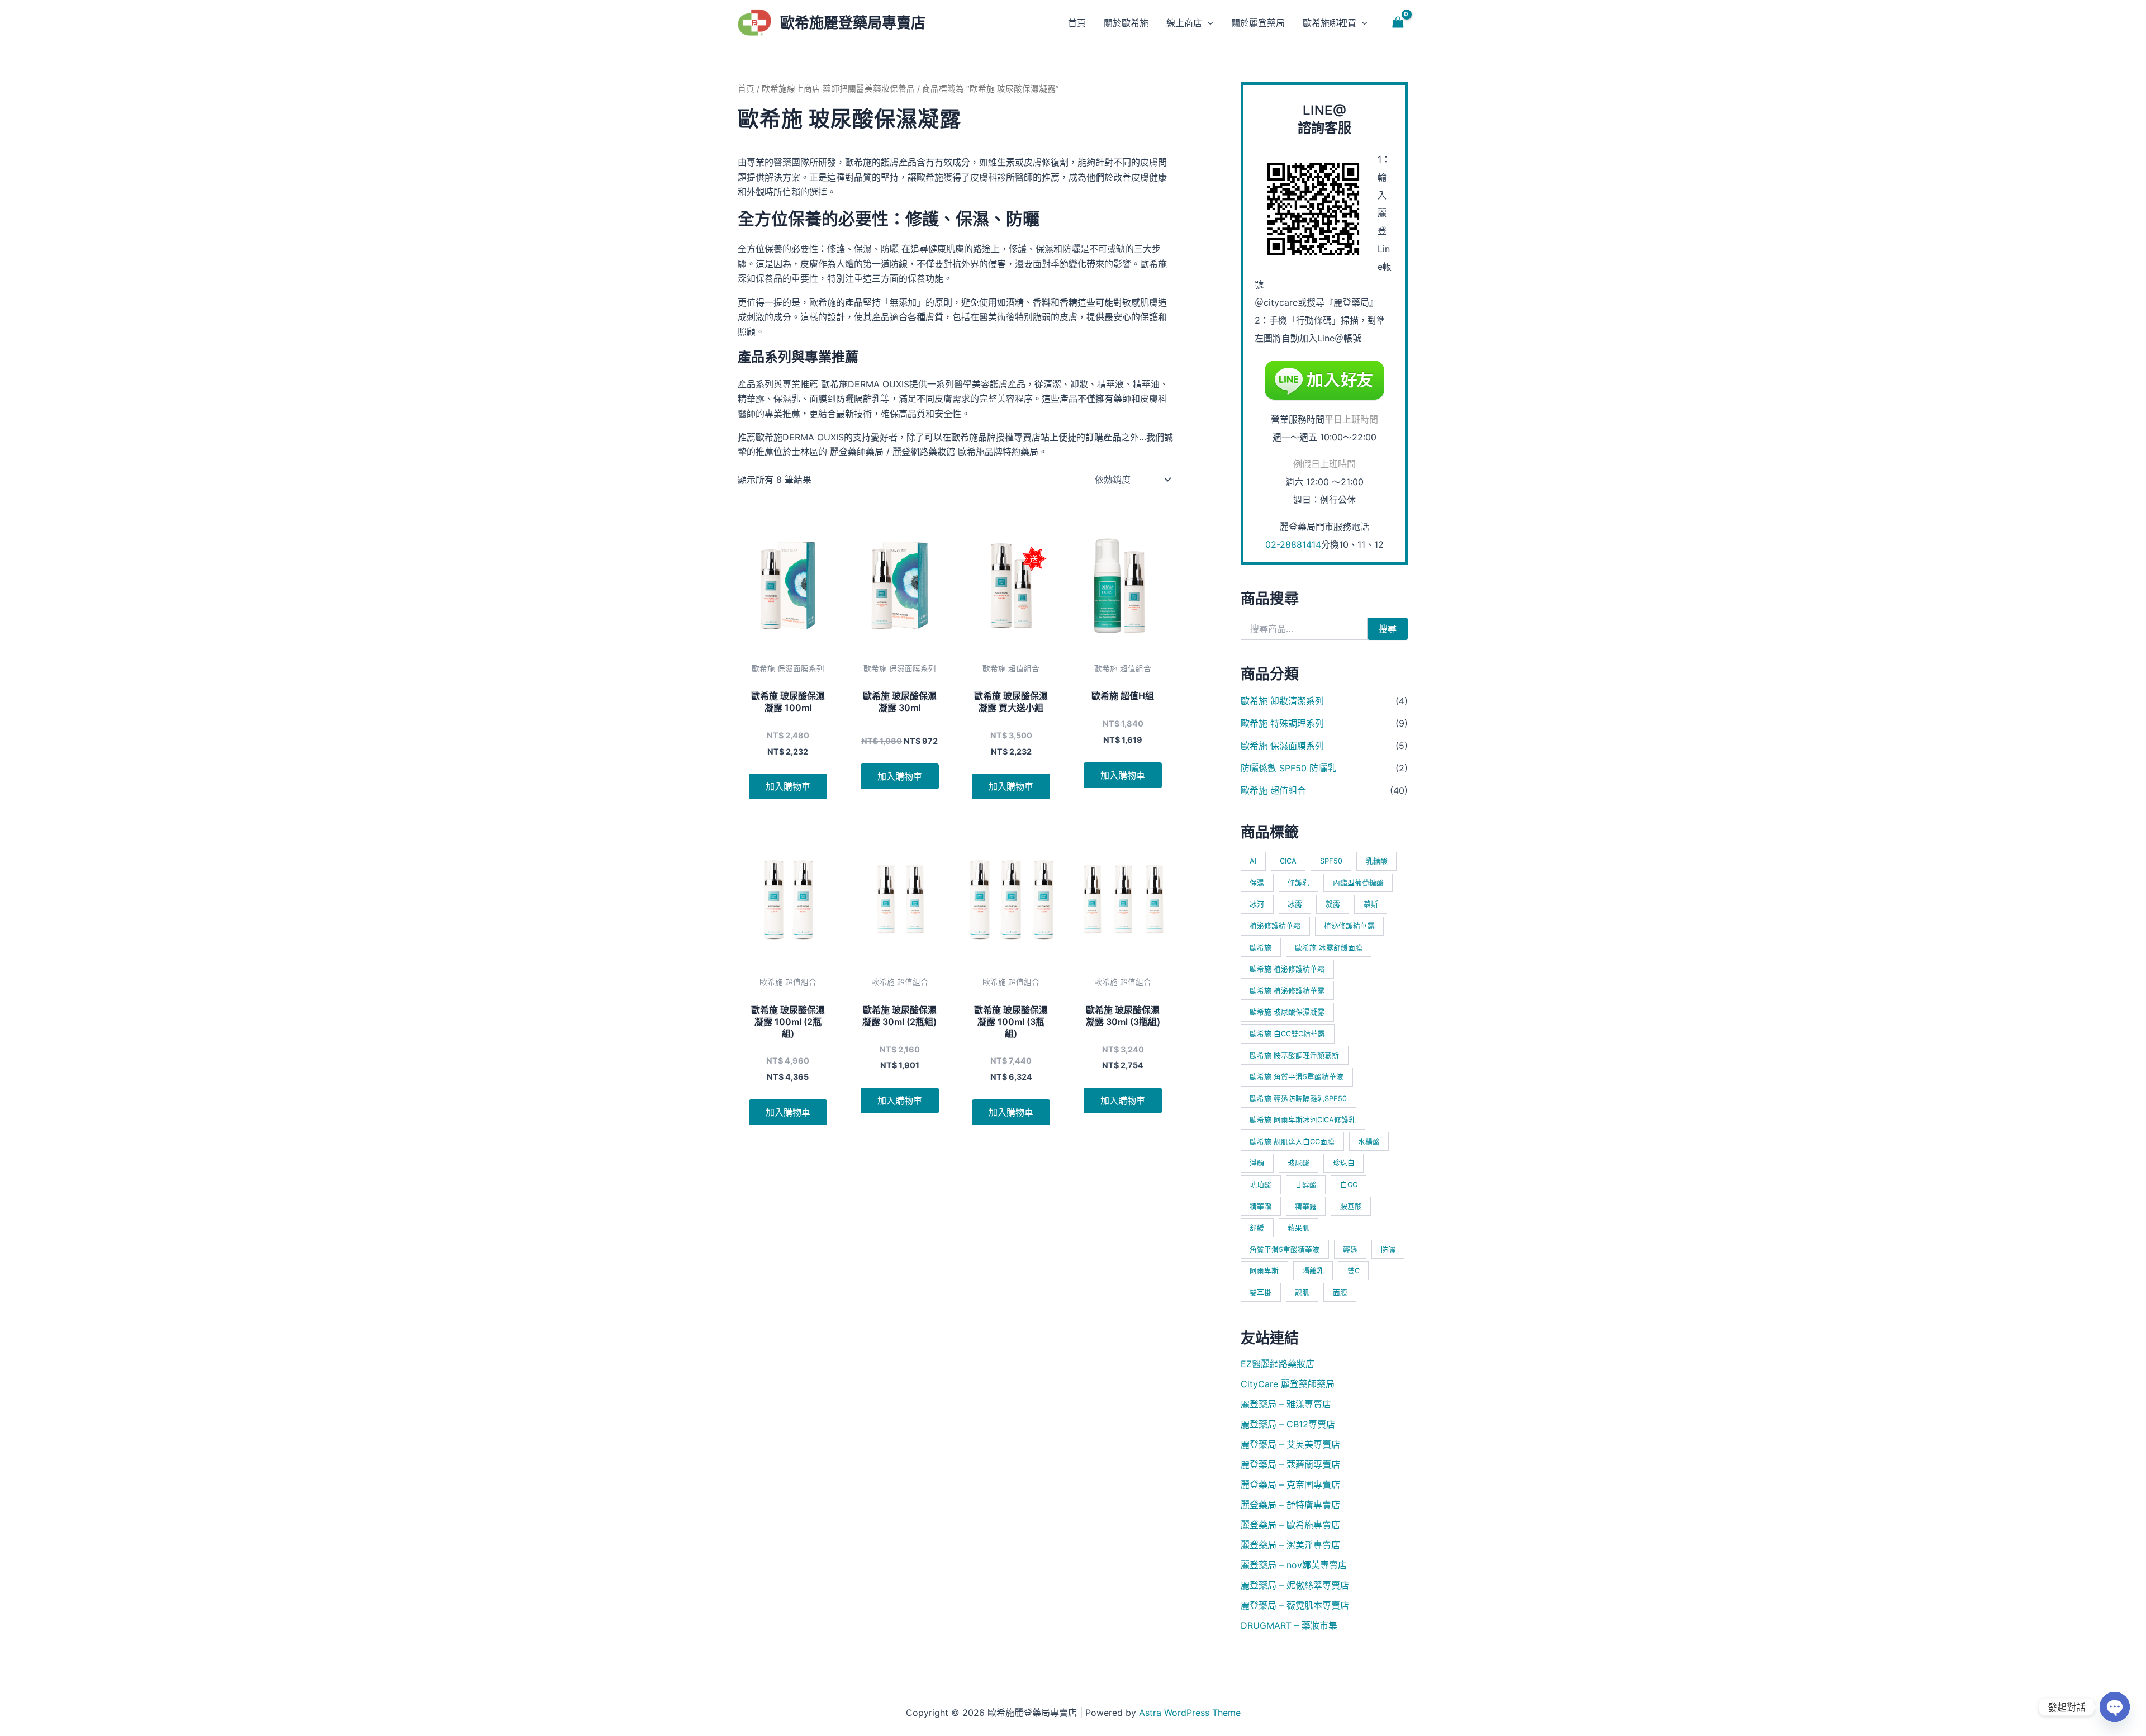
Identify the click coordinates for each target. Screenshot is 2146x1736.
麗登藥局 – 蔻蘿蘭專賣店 (1290, 1464)
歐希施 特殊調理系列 (1282, 723)
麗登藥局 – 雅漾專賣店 (1286, 1404)
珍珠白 (1344, 1163)
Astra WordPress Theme (1190, 1713)
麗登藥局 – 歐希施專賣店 (1290, 1525)
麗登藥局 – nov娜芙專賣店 (1294, 1565)
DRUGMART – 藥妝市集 (1289, 1625)
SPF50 (1331, 861)
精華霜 (1260, 1206)
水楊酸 (1369, 1142)
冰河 (1257, 904)
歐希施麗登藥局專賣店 (853, 23)
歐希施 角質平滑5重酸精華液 (1297, 1077)
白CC (1349, 1185)
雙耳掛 (1260, 1292)
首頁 (746, 89)
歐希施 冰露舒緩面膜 (1329, 948)
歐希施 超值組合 (1273, 790)
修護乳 (1298, 883)
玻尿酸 (1298, 1163)
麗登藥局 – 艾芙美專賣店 (1290, 1444)
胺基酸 (1351, 1206)
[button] (1208, 23)
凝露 (1333, 904)
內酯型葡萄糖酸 (1358, 883)
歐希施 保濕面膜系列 (1282, 746)
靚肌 (1302, 1292)
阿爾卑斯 (1264, 1271)
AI (1253, 861)
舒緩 (1257, 1228)
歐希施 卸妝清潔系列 (1282, 701)
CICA (1288, 861)
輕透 (1350, 1249)
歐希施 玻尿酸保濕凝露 (1287, 1012)
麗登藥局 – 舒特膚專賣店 (1290, 1505)
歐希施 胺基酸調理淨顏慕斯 (1294, 1056)
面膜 (1340, 1292)
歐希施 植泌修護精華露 (1287, 991)
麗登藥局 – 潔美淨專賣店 (1290, 1545)
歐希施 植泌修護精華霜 (1287, 969)
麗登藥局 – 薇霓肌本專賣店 (1295, 1605)
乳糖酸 (1377, 861)
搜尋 (1388, 629)
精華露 (1306, 1206)
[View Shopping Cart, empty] (1398, 23)
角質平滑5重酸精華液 (1285, 1249)
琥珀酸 (1260, 1185)
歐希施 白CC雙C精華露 (1287, 1034)
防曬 (1388, 1249)
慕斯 (1371, 904)
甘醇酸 (1306, 1185)
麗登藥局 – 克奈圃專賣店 (1290, 1484)
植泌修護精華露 (1349, 926)
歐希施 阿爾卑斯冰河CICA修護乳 (1303, 1120)
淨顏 (1257, 1163)
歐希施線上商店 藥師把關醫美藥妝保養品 (838, 89)
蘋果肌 (1298, 1228)
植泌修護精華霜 (1275, 926)
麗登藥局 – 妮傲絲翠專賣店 (1295, 1585)
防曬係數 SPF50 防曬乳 (1288, 768)
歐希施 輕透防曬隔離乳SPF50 (1298, 1099)
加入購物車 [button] (788, 786)
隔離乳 (1313, 1271)
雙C (1354, 1271)
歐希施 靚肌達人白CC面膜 (1292, 1142)
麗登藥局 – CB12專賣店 (1288, 1424)
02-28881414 (1293, 544)
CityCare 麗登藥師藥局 (1288, 1384)
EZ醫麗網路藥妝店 (1278, 1364)
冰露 (1295, 904)
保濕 (1257, 883)
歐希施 (1260, 948)
